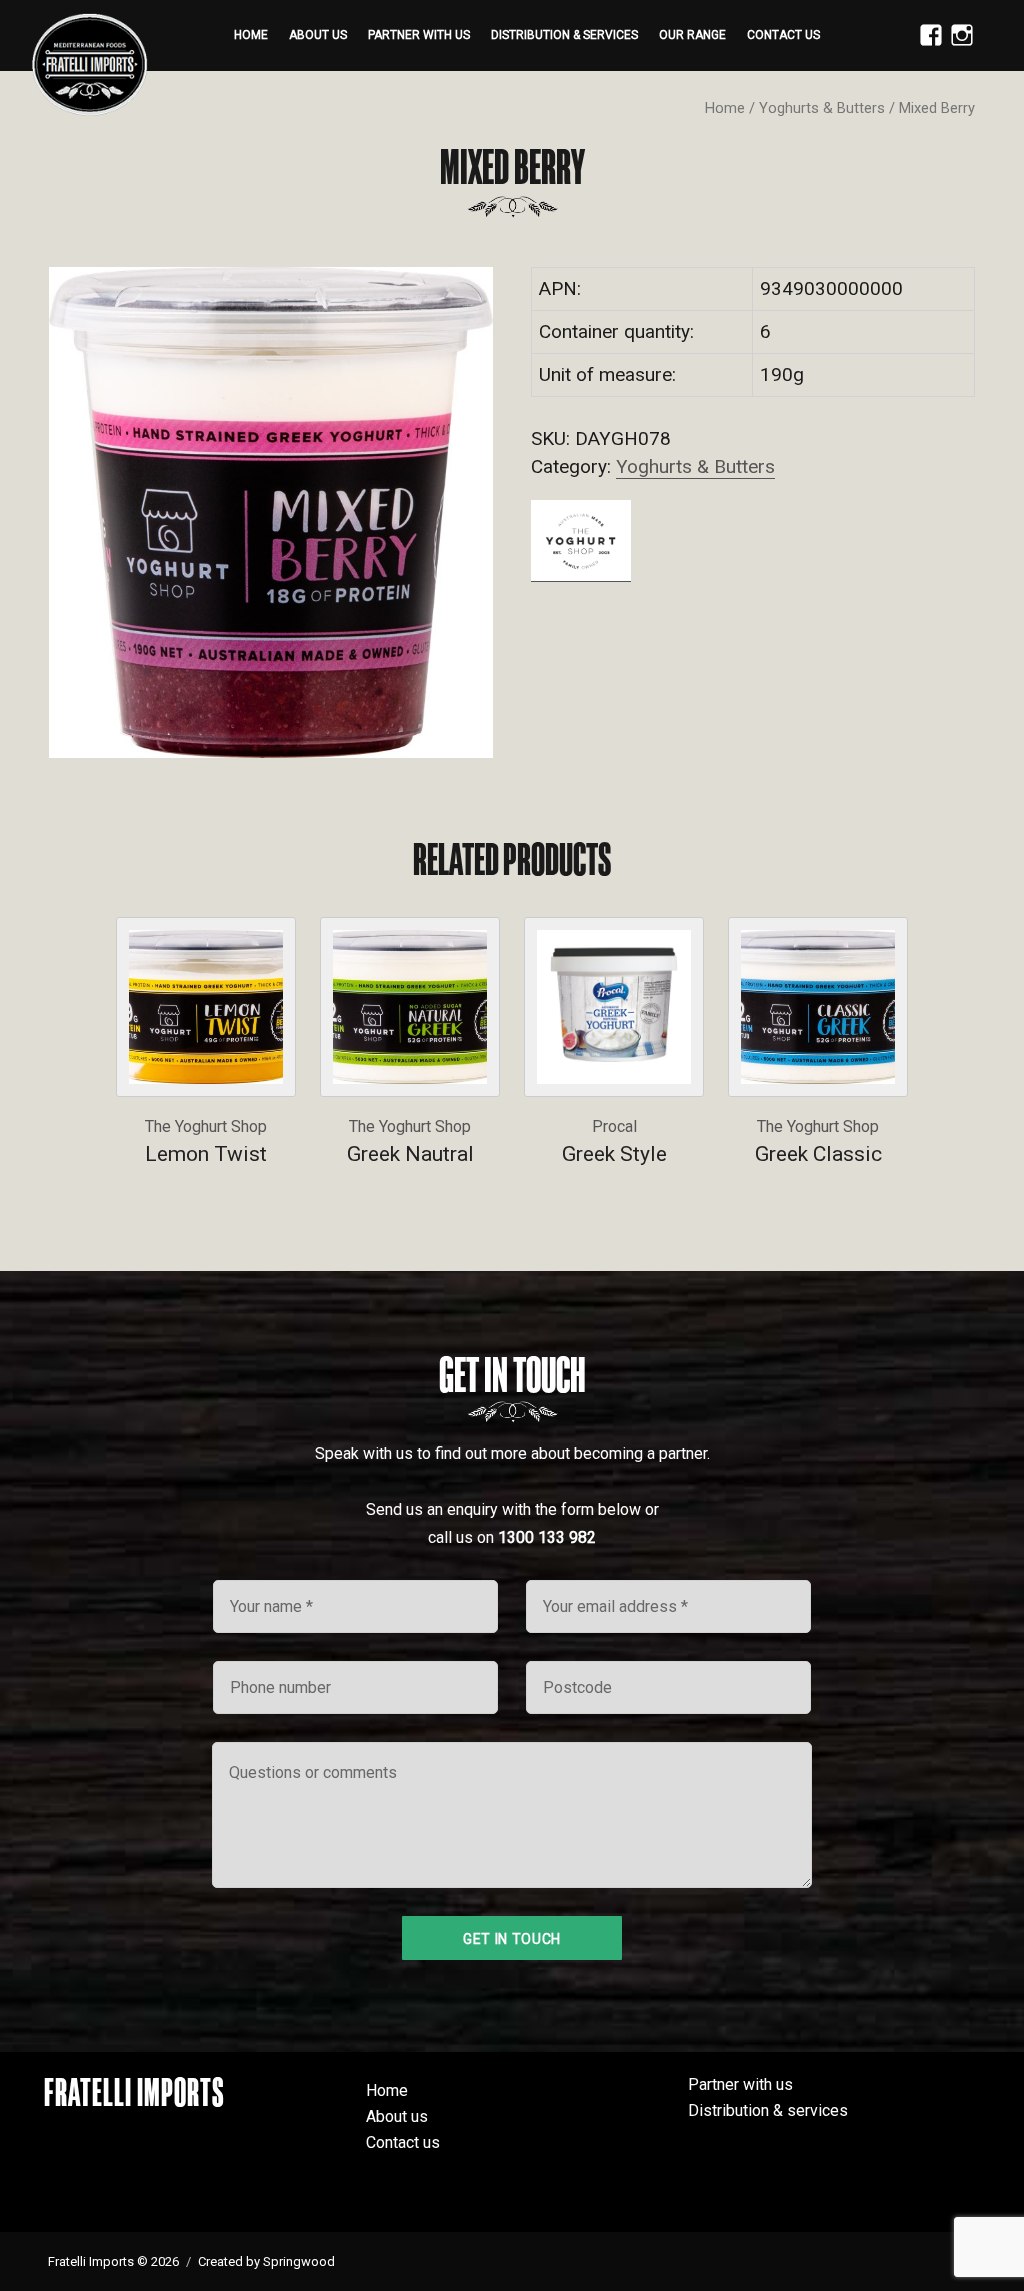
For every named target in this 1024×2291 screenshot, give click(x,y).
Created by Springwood (266, 2261)
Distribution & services (564, 35)
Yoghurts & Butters (822, 108)
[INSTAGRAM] (957, 46)
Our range (692, 35)
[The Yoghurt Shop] (581, 540)
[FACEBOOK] (926, 46)
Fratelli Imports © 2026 (113, 2261)
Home (251, 35)
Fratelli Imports (134, 2092)
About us (318, 35)
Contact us (783, 35)
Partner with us (419, 35)
